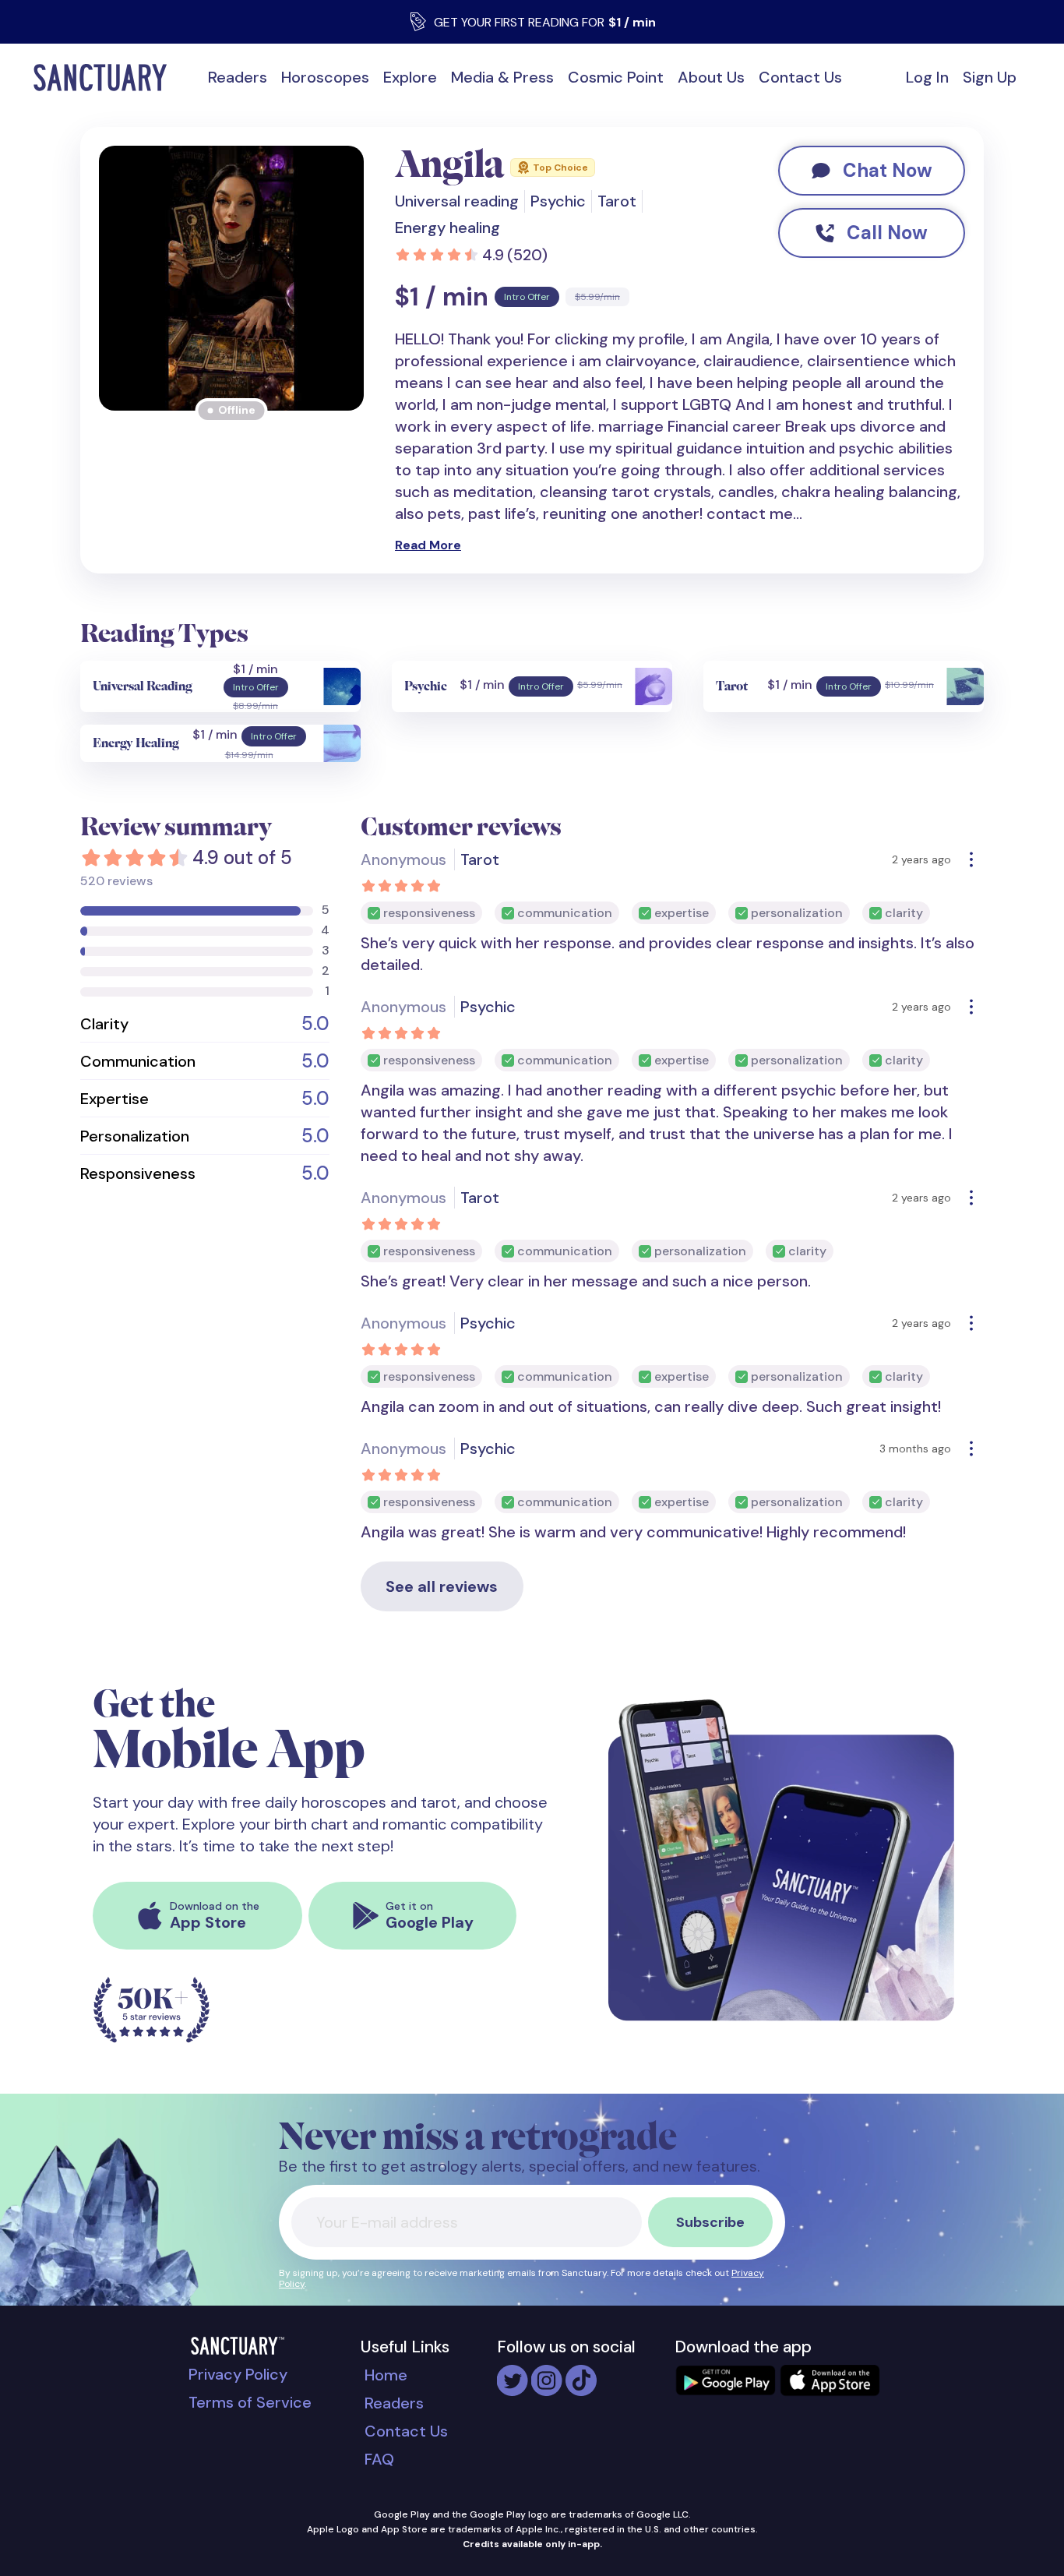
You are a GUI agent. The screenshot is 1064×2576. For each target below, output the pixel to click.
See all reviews (442, 1586)
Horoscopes (325, 77)
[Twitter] (513, 2373)
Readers (238, 77)
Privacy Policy (238, 2374)
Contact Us (800, 77)
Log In (927, 77)
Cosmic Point (616, 77)
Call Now (887, 233)
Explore (410, 77)
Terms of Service (250, 2402)
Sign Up (990, 77)
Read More (428, 545)
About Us (711, 77)
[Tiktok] (581, 2373)
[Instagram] (547, 2373)
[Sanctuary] (105, 78)
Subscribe (710, 2222)
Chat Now (888, 170)
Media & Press (502, 77)
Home (386, 2375)
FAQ (379, 2459)
